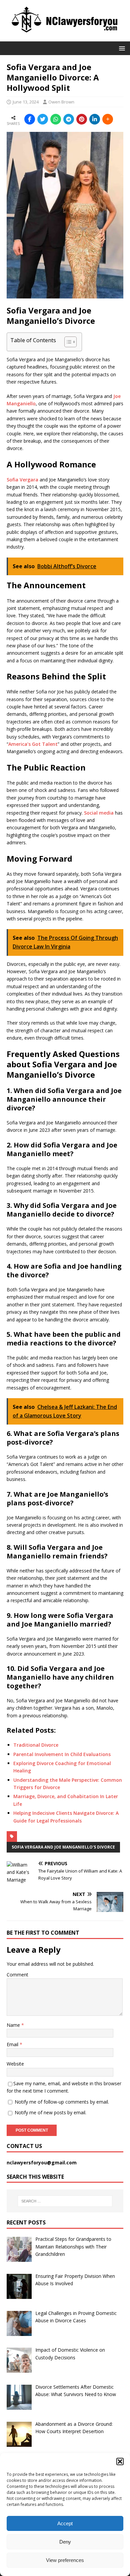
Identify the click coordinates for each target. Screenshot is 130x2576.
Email (13, 2044)
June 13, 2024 (26, 102)
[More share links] (108, 119)
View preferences (65, 2560)
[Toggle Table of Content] (67, 342)
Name (14, 2025)
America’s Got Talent (33, 744)
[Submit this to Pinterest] (82, 119)
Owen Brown (61, 102)
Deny (65, 2542)
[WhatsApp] (56, 119)
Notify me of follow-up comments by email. (62, 2102)
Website (15, 2064)
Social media (99, 813)
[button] (120, 2461)
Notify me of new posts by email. (50, 2112)
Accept (65, 2523)
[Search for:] (65, 2201)
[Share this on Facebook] (30, 119)
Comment (17, 1975)
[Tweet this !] (43, 119)
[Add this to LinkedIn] (95, 119)
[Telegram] (69, 119)
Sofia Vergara (22, 480)
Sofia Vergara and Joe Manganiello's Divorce (63, 1847)
